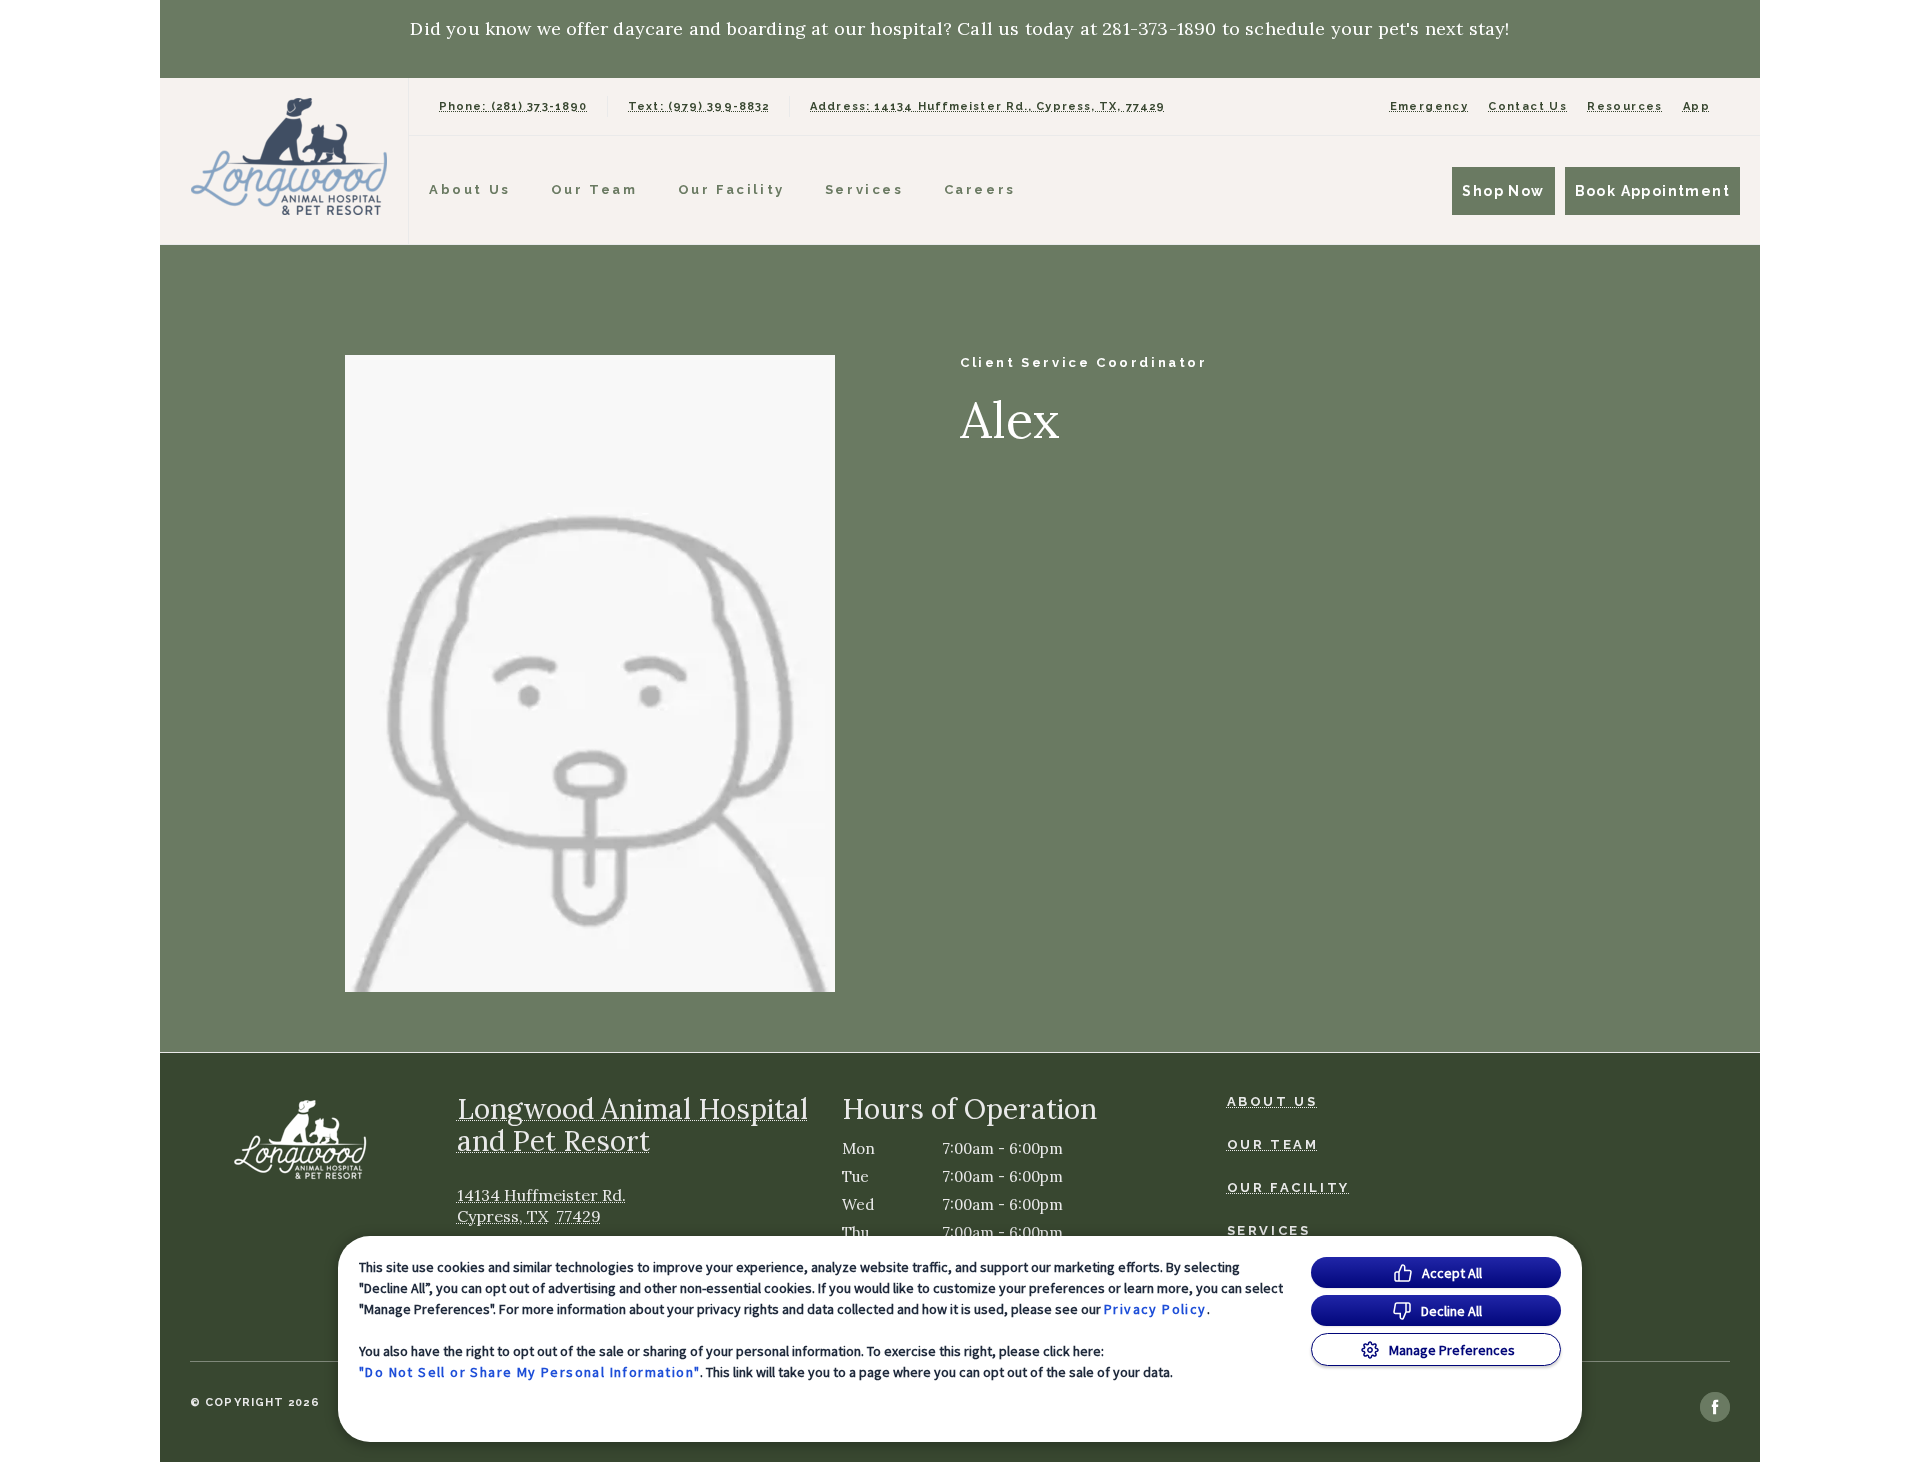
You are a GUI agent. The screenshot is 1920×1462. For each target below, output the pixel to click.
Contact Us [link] (1527, 106)
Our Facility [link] (731, 189)
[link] (289, 156)
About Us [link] (470, 189)
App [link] (1696, 106)
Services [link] (864, 189)
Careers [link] (980, 189)
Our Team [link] (594, 189)
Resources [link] (1625, 106)
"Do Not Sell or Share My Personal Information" (529, 1372)
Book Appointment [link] (1652, 191)
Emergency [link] (1429, 106)
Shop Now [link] (1503, 191)
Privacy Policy (1155, 1309)
